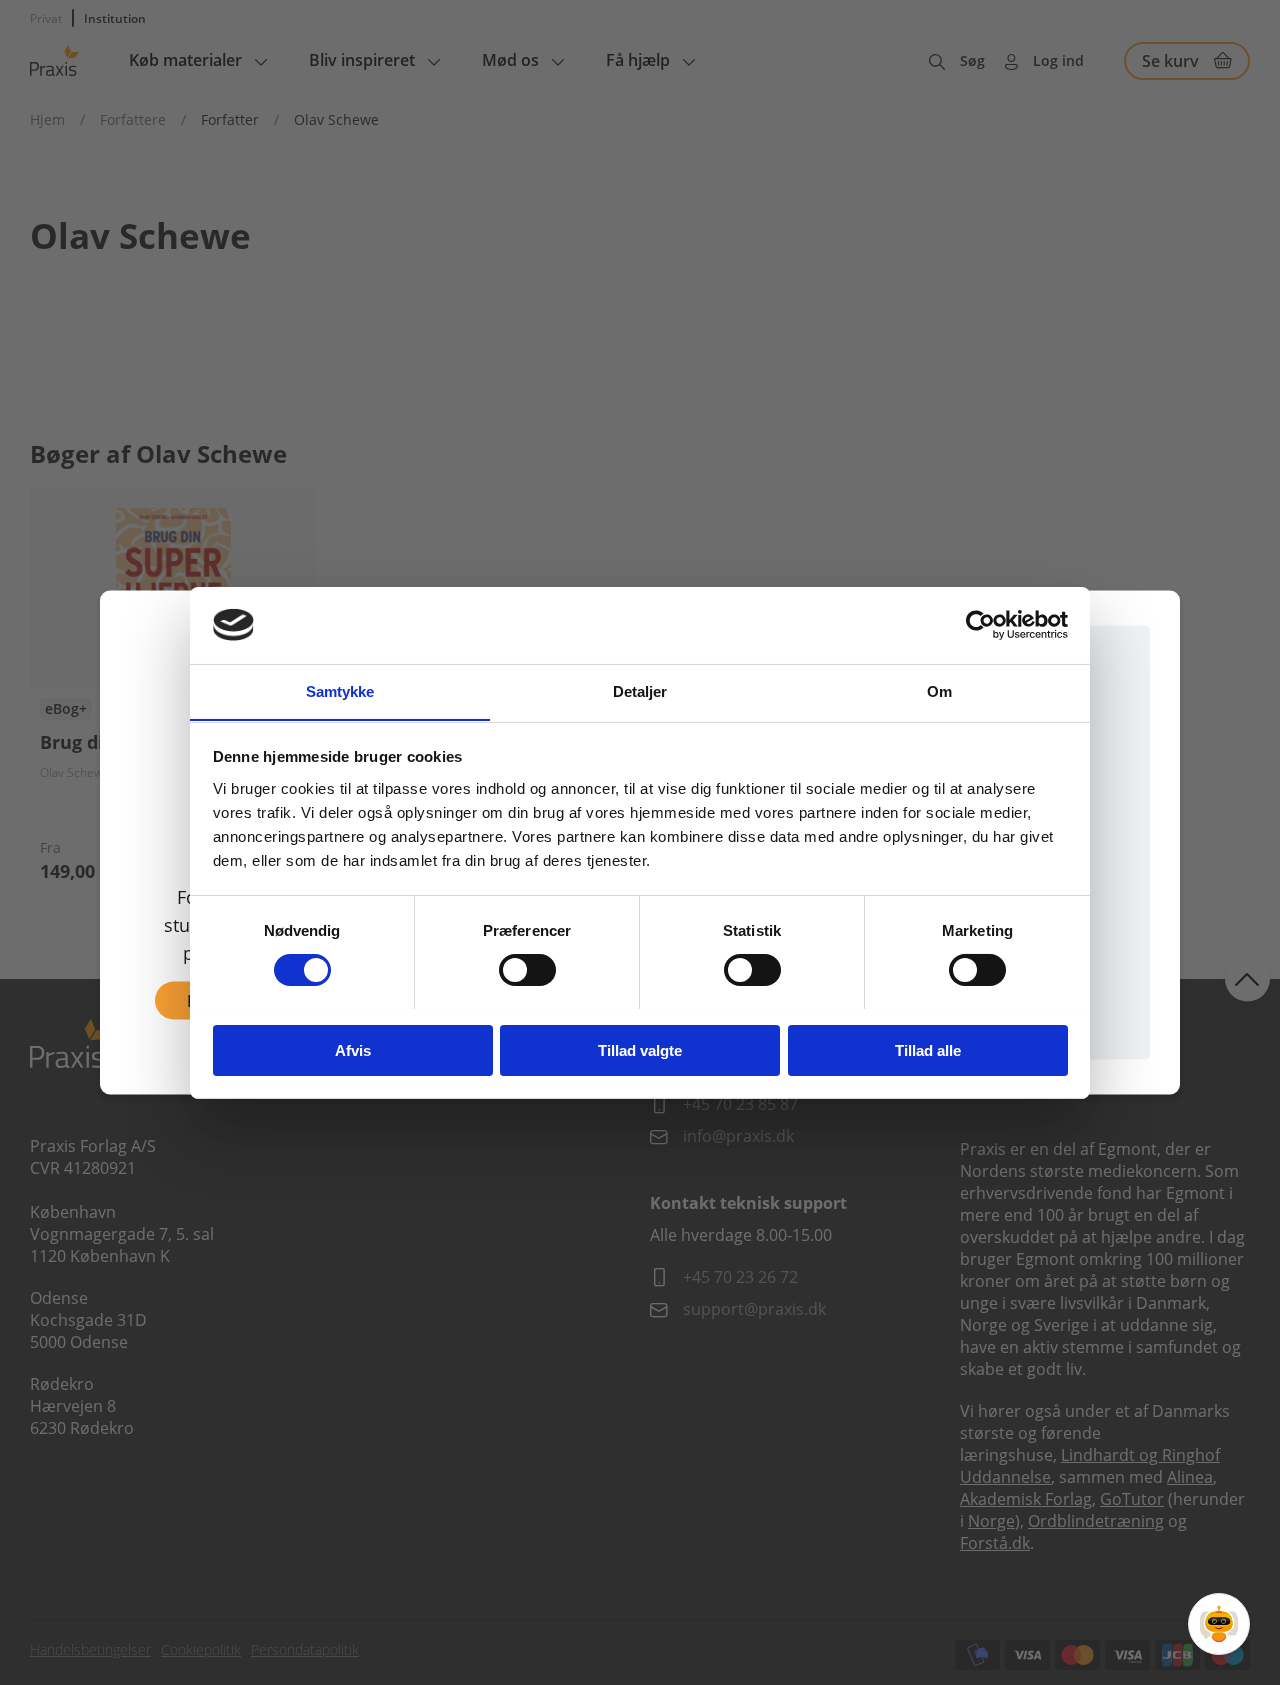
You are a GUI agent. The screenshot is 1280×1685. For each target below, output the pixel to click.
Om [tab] (939, 690)
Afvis (353, 1049)
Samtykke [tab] (340, 690)
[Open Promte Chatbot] (1219, 1624)
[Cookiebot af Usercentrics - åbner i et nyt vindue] (980, 625)
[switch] (527, 970)
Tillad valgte (640, 1049)
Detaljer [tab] (640, 690)
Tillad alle (928, 1049)
